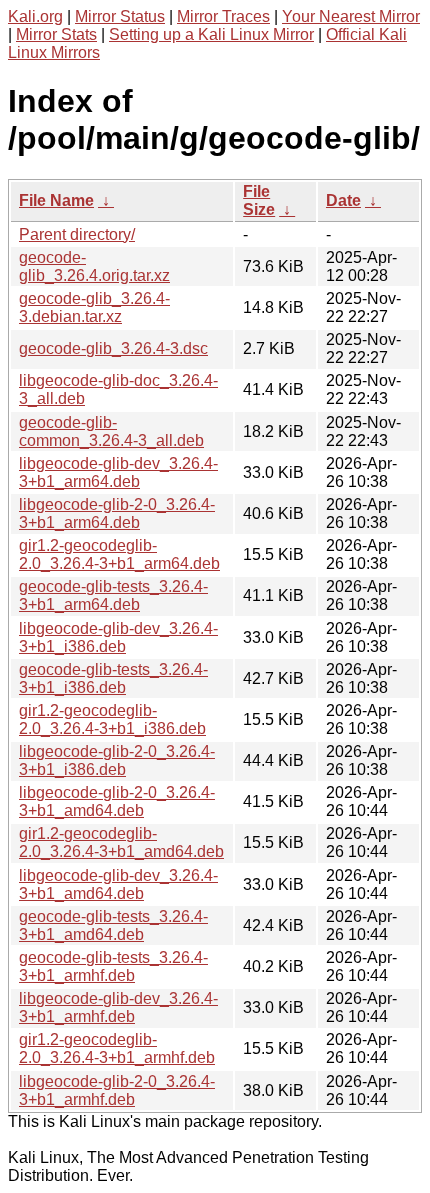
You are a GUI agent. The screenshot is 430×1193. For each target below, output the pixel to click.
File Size (259, 200)
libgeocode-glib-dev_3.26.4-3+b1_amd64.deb (118, 884)
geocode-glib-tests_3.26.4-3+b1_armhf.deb (113, 966)
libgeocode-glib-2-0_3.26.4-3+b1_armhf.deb (117, 1090)
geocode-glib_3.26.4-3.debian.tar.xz (94, 307)
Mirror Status (120, 16)
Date (343, 200)
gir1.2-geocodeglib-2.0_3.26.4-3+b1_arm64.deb (119, 554)
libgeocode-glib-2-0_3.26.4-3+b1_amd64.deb (117, 801)
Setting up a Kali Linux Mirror (211, 34)
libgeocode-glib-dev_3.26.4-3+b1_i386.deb (118, 637)
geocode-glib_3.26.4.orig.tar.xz (94, 266)
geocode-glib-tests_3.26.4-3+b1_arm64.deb (113, 595)
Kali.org (35, 16)
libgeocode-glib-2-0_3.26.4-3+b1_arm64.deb (117, 513)
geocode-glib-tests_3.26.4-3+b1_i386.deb (113, 678)
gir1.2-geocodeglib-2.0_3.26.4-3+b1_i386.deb (112, 719)
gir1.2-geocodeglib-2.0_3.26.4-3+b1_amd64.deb (121, 842)
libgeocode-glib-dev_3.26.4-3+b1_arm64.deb (118, 472)
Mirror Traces (223, 16)
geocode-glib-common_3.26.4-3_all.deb (111, 431)
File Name (56, 200)
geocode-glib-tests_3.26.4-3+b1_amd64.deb (113, 925)
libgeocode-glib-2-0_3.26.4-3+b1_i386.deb (117, 760)
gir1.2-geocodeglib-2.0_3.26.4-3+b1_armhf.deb (117, 1048)
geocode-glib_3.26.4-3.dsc (113, 348)
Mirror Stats (56, 34)
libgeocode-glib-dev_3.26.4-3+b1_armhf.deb (118, 1007)
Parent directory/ (77, 234)
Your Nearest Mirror (351, 16)
